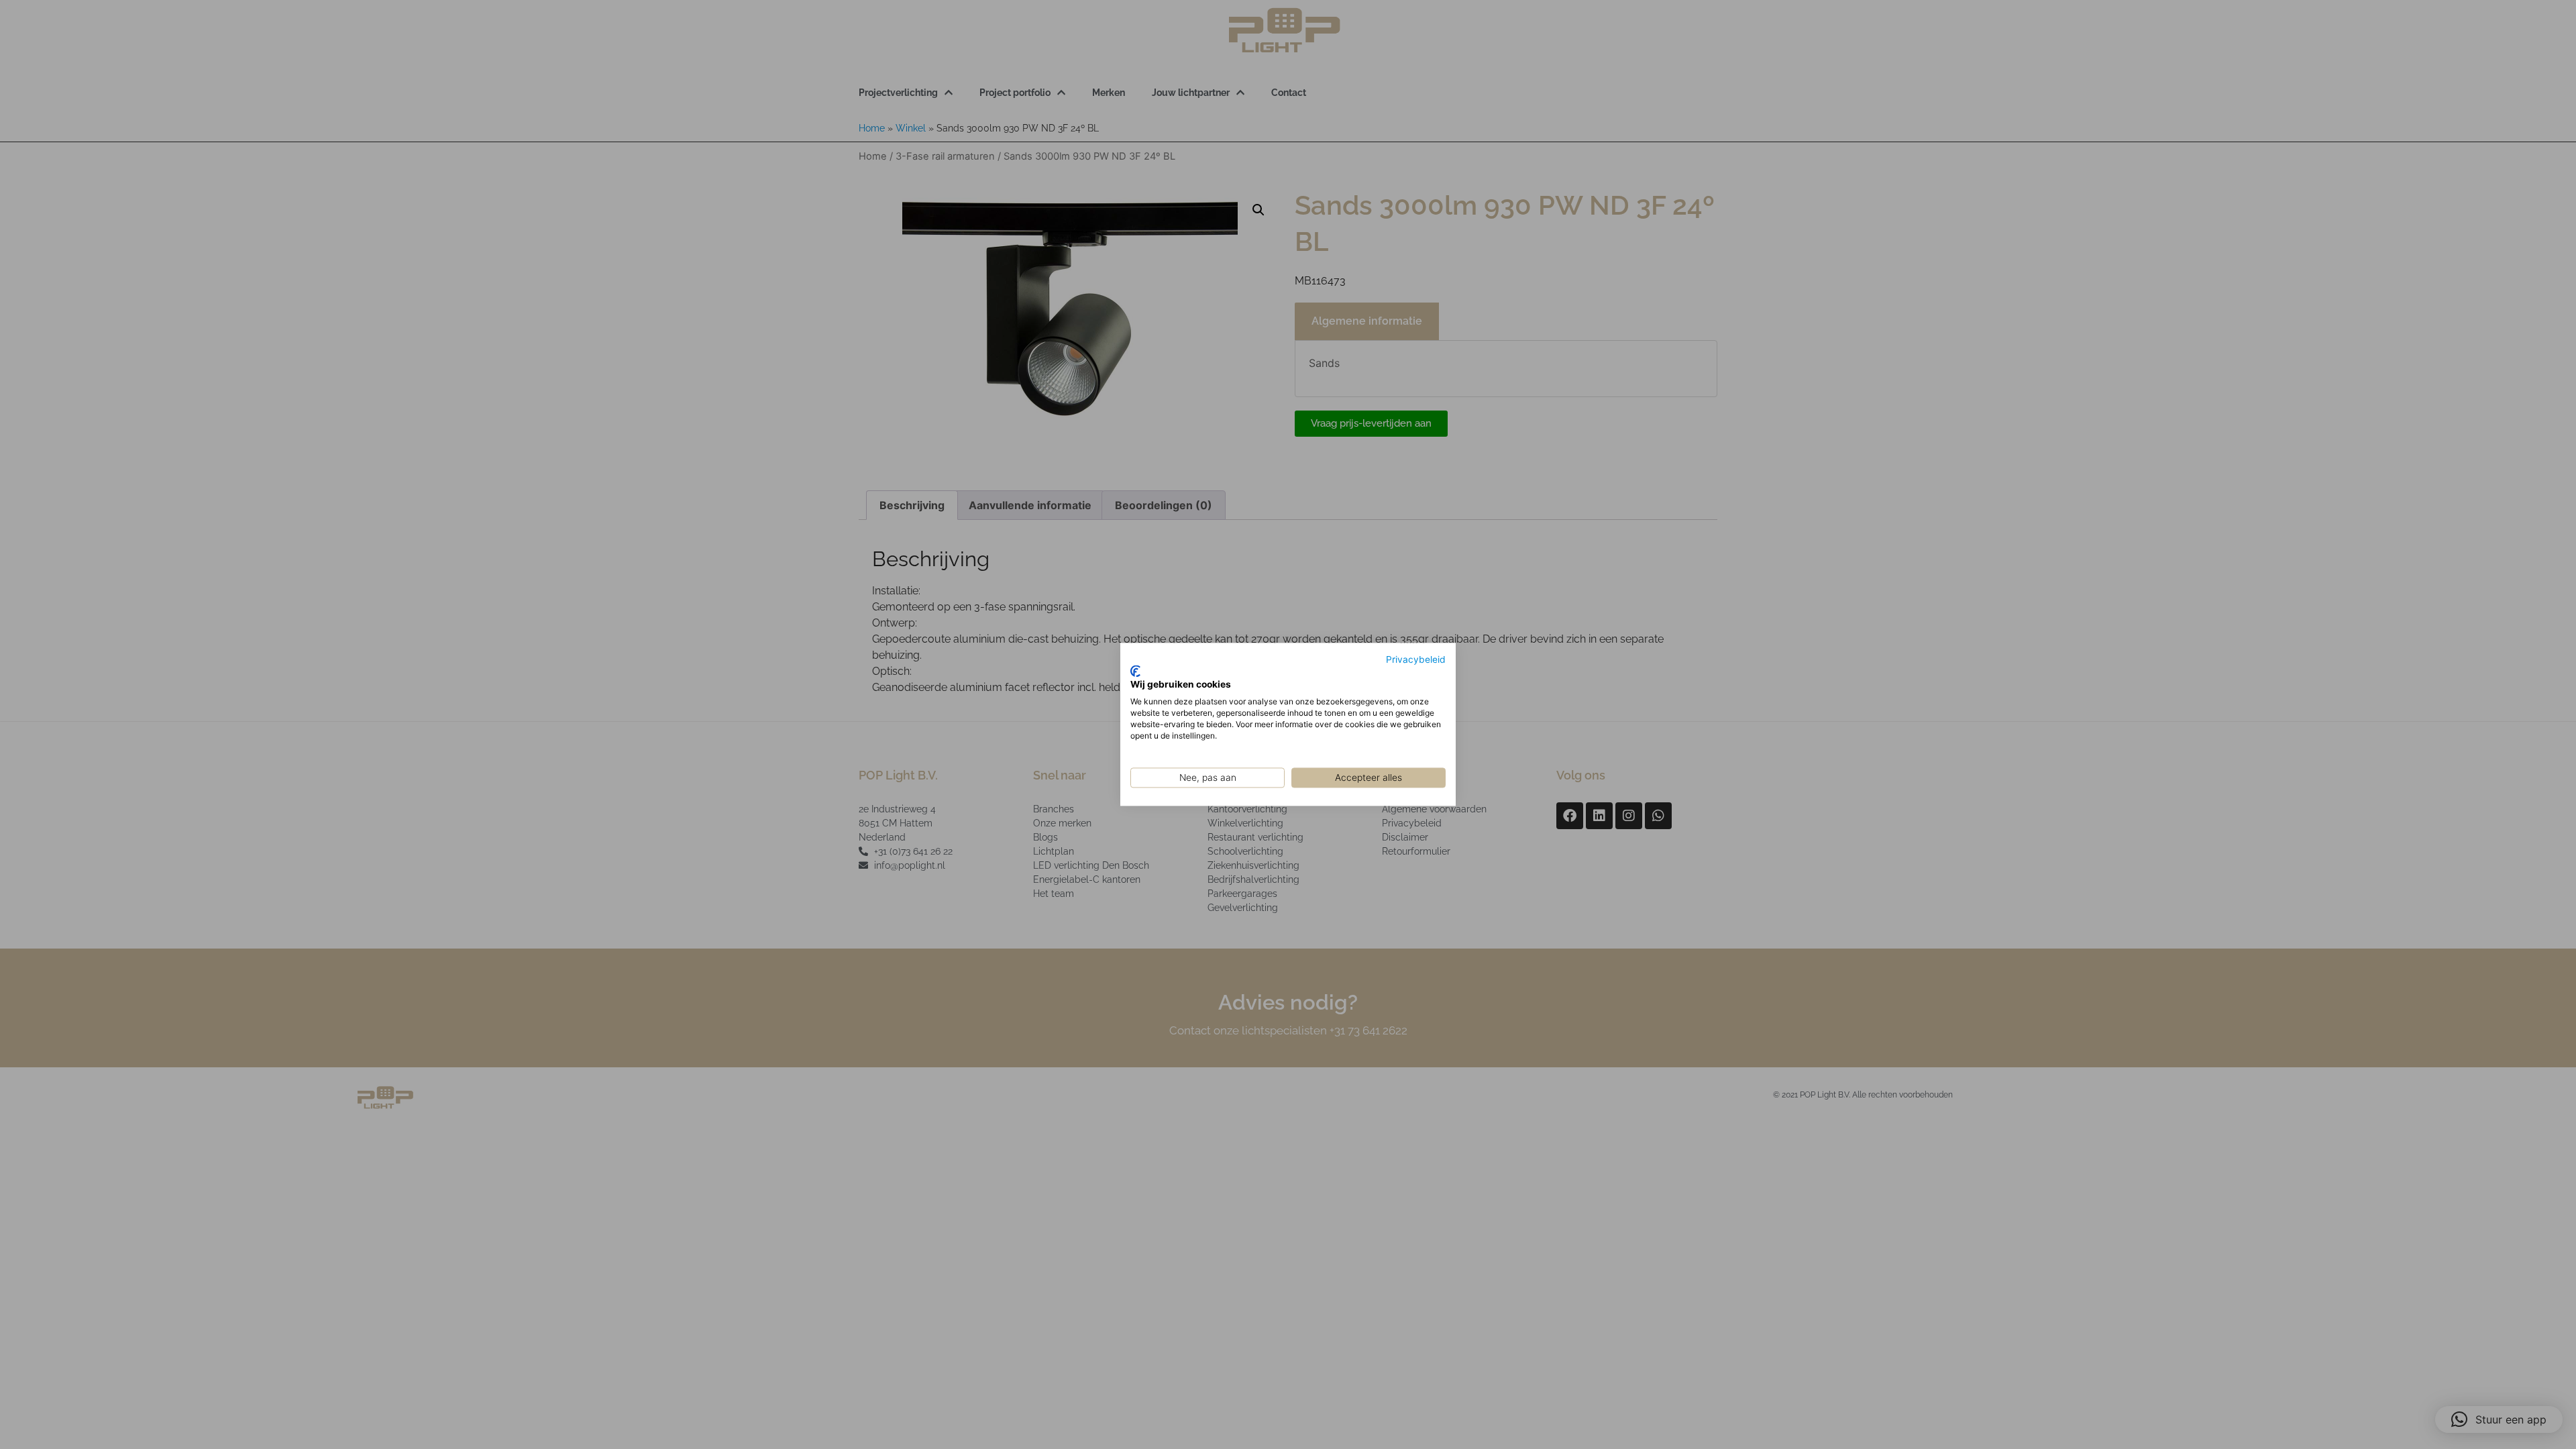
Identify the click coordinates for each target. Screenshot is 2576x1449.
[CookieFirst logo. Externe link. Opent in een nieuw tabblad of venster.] (1135, 671)
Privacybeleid (1416, 659)
